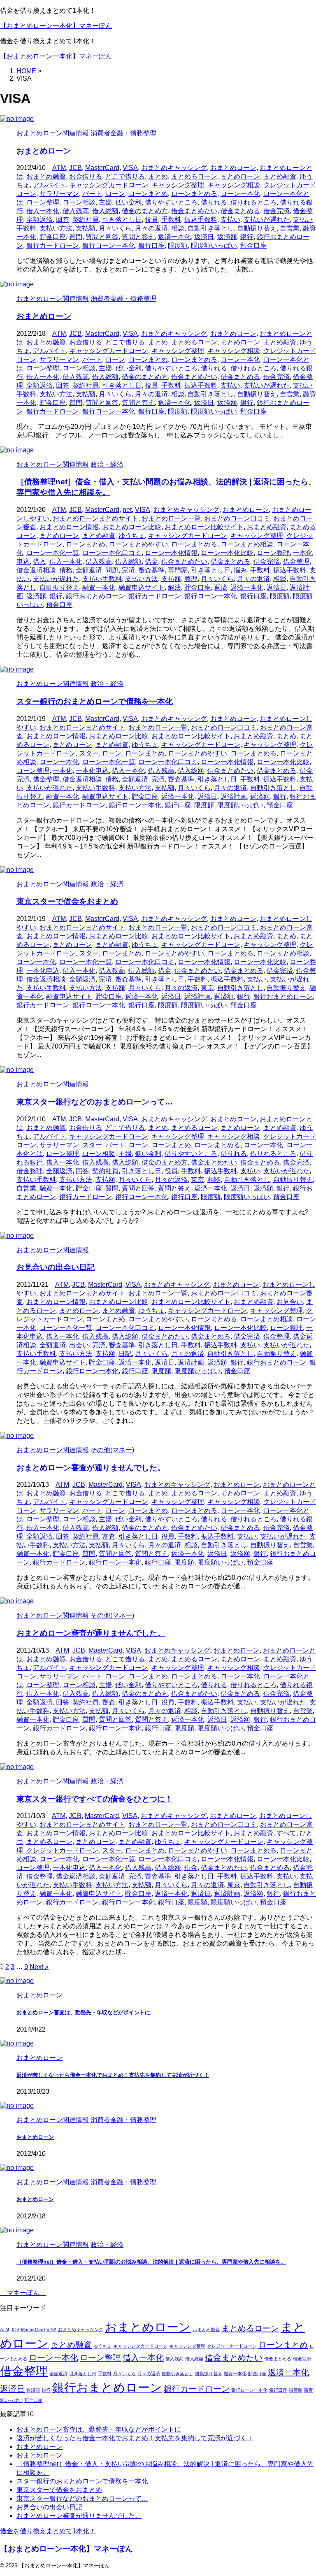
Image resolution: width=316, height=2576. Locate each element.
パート (92, 194)
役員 (151, 220)
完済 (128, 570)
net (127, 510)
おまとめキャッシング (174, 168)
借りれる (214, 202)
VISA (130, 168)
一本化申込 (92, 771)
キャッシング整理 (178, 185)
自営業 (290, 228)
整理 (191, 579)
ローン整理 (43, 202)
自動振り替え (257, 228)
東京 (207, 988)
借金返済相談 (36, 570)
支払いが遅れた (267, 220)
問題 (112, 570)
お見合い (290, 1302)
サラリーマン (59, 194)
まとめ (158, 176)
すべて (286, 1833)
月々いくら (115, 228)
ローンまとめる (194, 194)
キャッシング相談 (234, 185)
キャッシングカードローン (109, 185)
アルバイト (49, 185)
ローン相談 (79, 202)
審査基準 (151, 570)
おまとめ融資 (46, 176)
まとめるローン (194, 176)
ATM (59, 168)
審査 (109, 1536)
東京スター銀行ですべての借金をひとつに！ (95, 1799)
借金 (151, 561)
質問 (76, 237)
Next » (39, 1967)
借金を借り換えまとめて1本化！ (48, 2531)
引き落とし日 (122, 220)
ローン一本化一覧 (53, 553)
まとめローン (240, 176)
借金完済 (276, 211)
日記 (125, 1354)
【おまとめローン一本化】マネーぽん (56, 26)
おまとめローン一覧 (171, 518)
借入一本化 (43, 211)
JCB (76, 168)
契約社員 (86, 220)
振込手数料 (201, 220)
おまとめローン (44, 151)
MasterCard (102, 168)
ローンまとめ (148, 194)
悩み (240, 570)
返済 (221, 587)
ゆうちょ (132, 536)
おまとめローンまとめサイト (95, 518)
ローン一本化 (240, 194)
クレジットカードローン (63, 1850)
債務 (66, 570)
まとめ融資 (280, 176)
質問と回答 (102, 237)
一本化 (63, 771)
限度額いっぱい (214, 245)
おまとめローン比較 (132, 527)
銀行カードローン (53, 245)
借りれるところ (253, 202)
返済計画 (234, 796)
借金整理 (296, 561)
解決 (174, 587)
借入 (39, 561)
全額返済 (39, 220)
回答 (63, 220)
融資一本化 (99, 587)
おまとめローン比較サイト (204, 527)
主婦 (105, 202)
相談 (178, 228)
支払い (230, 220)
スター (89, 753)
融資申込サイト (142, 587)
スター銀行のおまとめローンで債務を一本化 (95, 701)
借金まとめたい (194, 211)
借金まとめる (240, 211)
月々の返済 (151, 228)
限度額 (178, 245)
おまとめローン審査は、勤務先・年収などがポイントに (83, 2012)
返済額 (227, 237)
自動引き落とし (211, 228)
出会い (79, 1345)
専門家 (178, 570)
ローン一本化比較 (227, 553)
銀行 (247, 237)
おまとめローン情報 (69, 527)
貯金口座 (53, 237)
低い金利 (128, 202)
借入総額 (105, 211)
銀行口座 (151, 245)
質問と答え (138, 237)
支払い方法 (56, 228)
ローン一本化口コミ (112, 553)
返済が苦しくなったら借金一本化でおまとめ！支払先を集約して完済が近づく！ (113, 2075)
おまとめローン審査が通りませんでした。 (91, 1468)
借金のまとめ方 (145, 211)
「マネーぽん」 (23, 2293)
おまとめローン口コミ (237, 518)
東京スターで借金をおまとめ (67, 901)
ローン (115, 194)
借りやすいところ (171, 202)
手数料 (171, 220)
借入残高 (76, 211)
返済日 (204, 237)
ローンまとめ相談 (247, 544)
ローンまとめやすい (138, 544)
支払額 (86, 228)
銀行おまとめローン (95, 596)
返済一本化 (174, 237)
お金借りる (86, 176)
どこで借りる (125, 176)
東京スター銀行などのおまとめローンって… (95, 1102)
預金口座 (253, 245)
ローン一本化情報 (171, 553)
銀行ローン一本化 (109, 245)
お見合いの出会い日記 (56, 1267)
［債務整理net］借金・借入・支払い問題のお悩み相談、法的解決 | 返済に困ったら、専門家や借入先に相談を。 (151, 2262)
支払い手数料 (102, 579)
